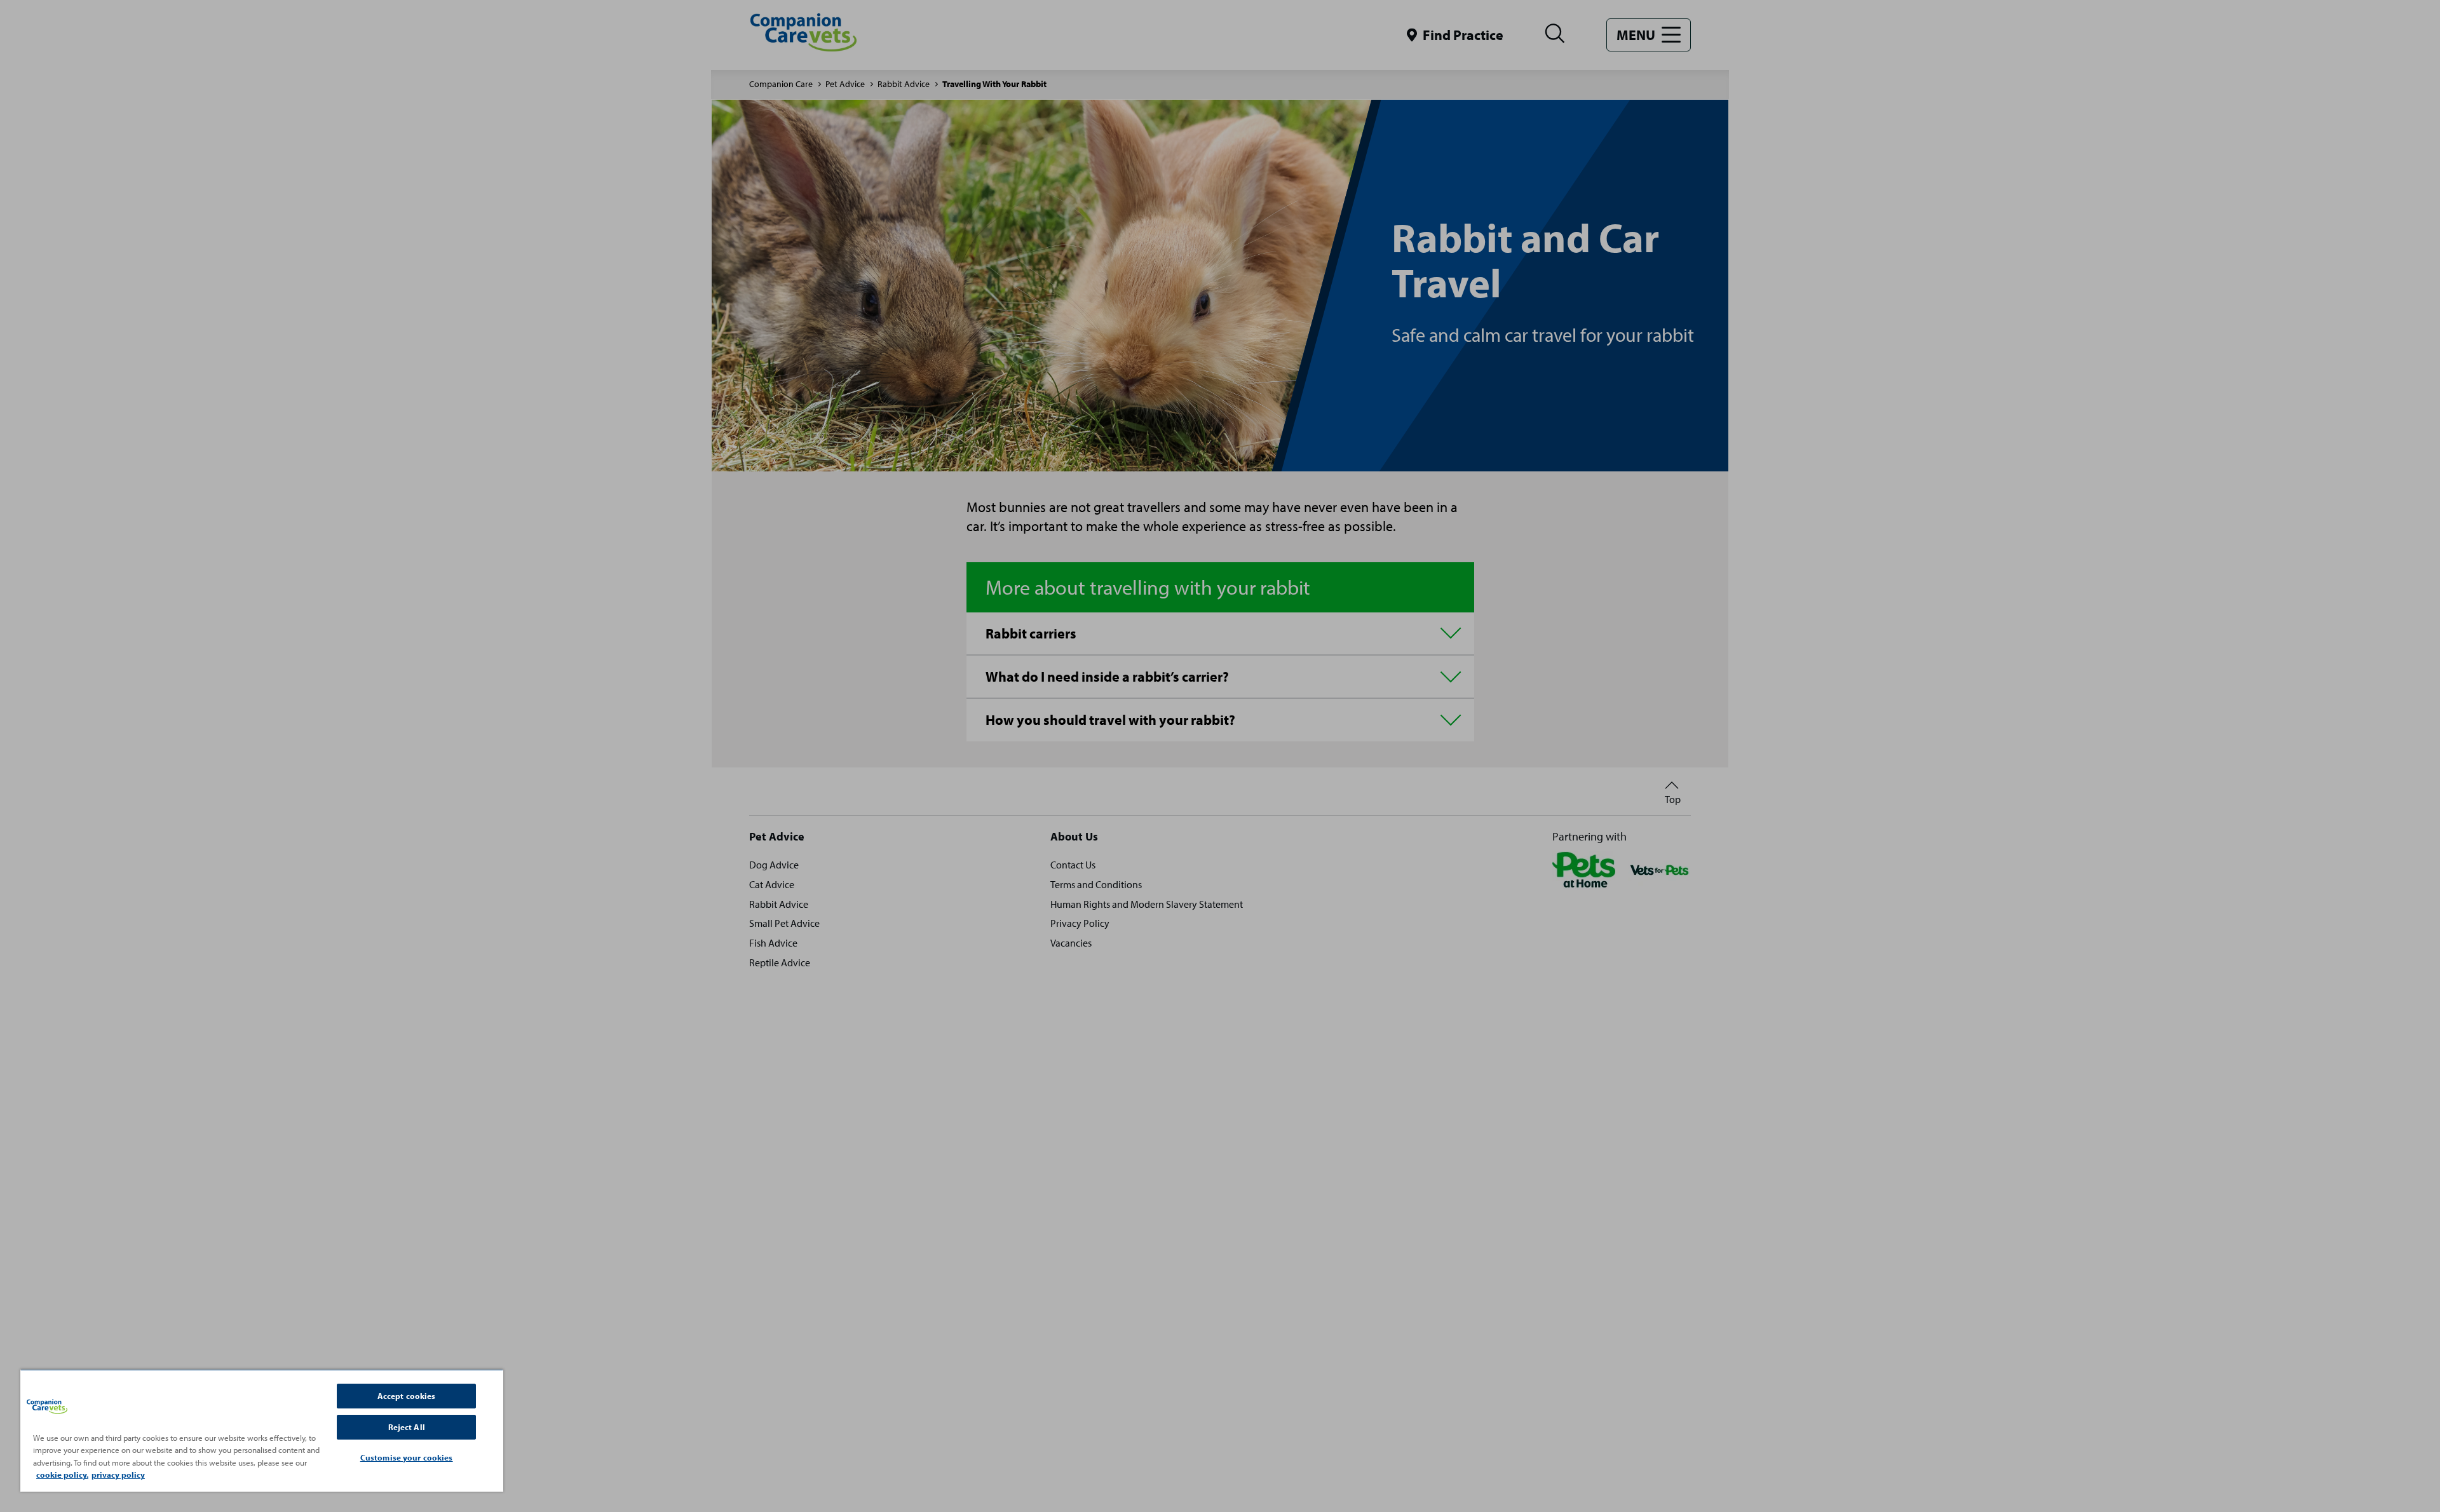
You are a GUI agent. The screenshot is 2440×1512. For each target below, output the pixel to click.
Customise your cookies (407, 1457)
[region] (262, 1430)
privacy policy (118, 1475)
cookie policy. (62, 1475)
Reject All (407, 1427)
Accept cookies (407, 1396)
